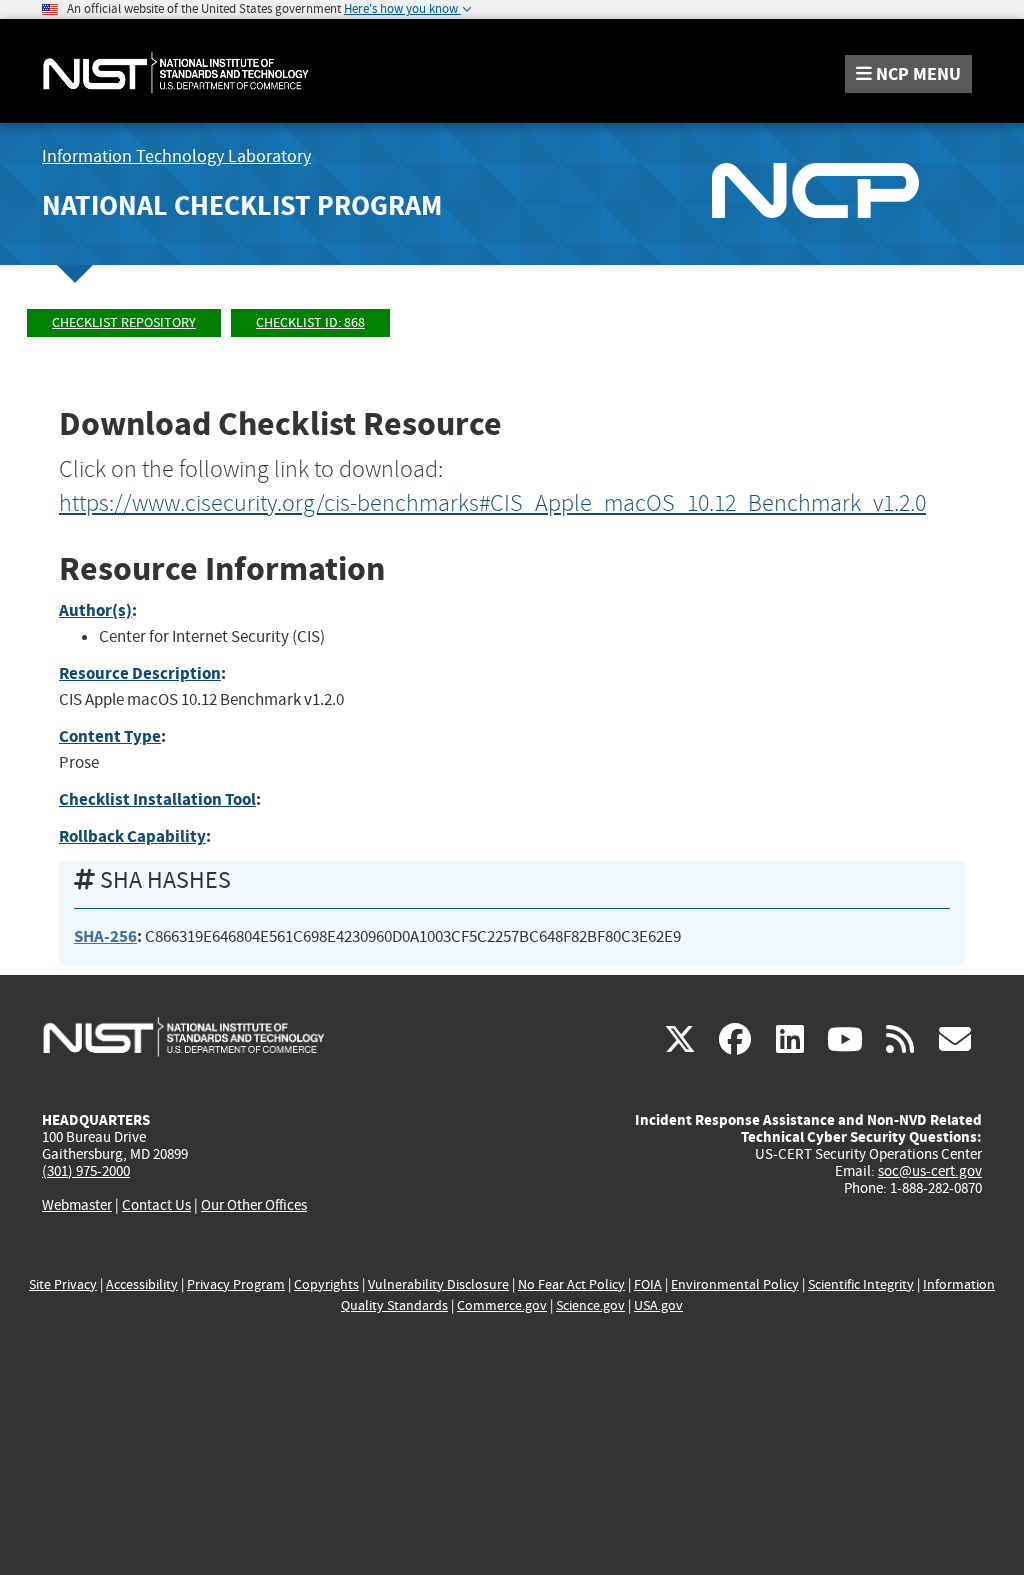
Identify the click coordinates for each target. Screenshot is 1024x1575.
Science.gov (590, 1305)
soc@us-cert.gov (930, 1171)
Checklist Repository (124, 322)
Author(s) (95, 610)
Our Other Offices (254, 1205)
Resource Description (140, 673)
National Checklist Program (242, 205)
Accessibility (142, 1284)
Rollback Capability (132, 836)
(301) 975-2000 (86, 1171)
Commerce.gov (502, 1305)
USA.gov (658, 1305)
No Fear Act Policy (571, 1284)
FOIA (648, 1284)
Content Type (110, 736)
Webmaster (77, 1205)
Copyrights (326, 1284)
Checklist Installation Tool (157, 799)
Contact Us (156, 1205)
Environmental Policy (735, 1284)
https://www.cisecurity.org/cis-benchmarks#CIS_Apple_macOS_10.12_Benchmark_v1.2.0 (492, 503)
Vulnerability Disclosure (438, 1284)
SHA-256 (105, 936)
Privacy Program (236, 1284)
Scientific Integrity (861, 1284)
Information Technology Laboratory (176, 156)
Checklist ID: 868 (310, 322)
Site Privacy (63, 1284)
